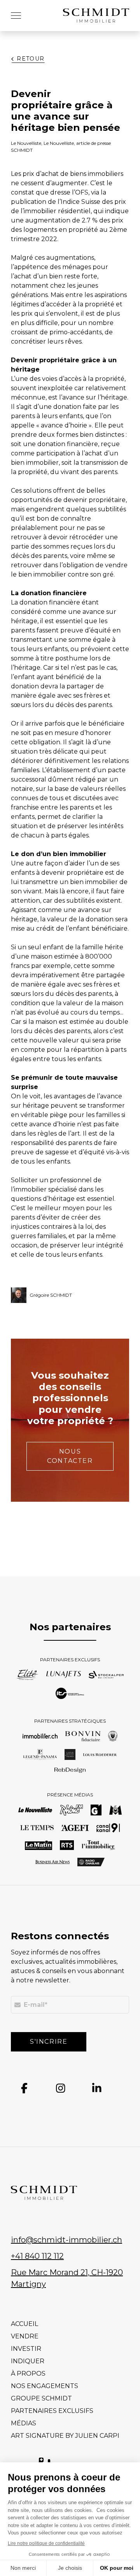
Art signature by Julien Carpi (65, 2436)
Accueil (24, 2324)
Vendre (25, 2336)
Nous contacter (70, 1456)
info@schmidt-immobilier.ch (66, 2240)
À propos (28, 2374)
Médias (24, 2423)
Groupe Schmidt (41, 2398)
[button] (16, 16)
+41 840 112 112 (37, 2256)
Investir (26, 2349)
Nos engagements (45, 2386)
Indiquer (28, 2361)
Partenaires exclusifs (52, 2411)
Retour (31, 59)
